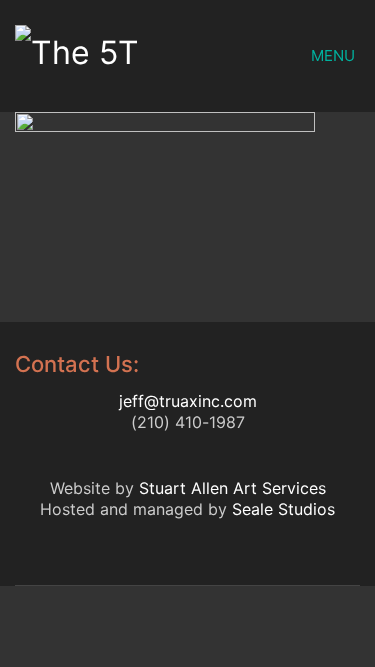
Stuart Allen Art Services (232, 488)
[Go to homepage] (107, 56)
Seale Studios (283, 509)
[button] (335, 56)
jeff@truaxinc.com (188, 401)
